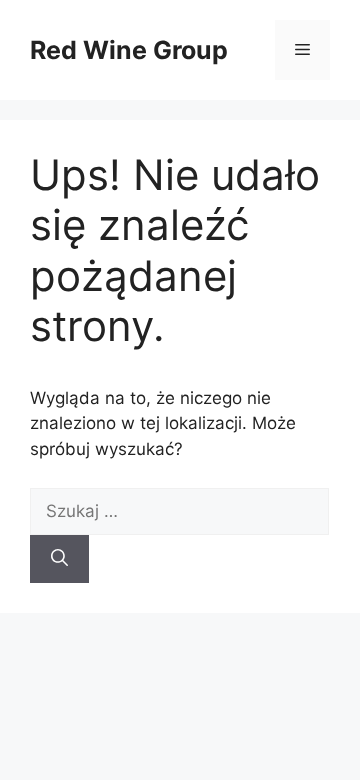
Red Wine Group (129, 50)
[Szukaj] (59, 559)
